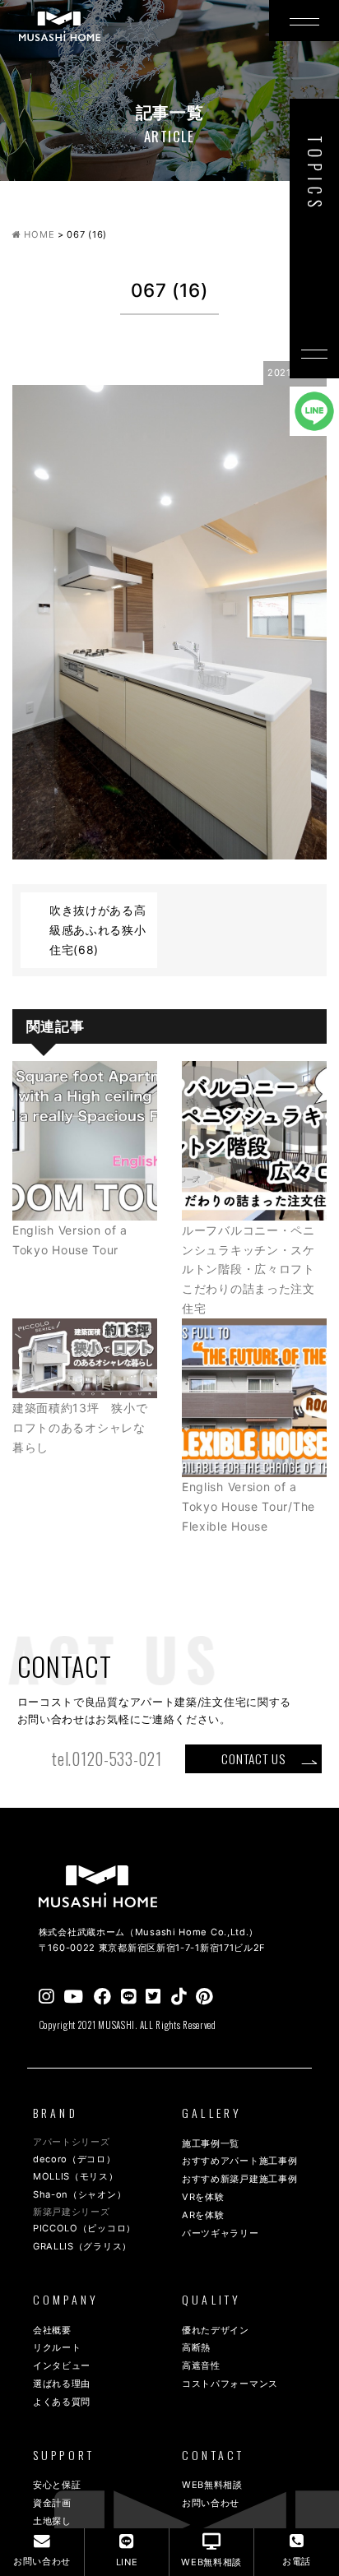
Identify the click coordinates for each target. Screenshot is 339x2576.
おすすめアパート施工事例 (239, 2161)
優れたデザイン (216, 2330)
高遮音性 (201, 2365)
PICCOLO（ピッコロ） (84, 2228)
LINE (127, 2562)
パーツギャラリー (221, 2233)
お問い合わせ (211, 2503)
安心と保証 (57, 2485)
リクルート (57, 2347)
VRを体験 (203, 2197)
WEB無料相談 (212, 2485)
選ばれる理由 (62, 2384)
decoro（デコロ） (74, 2159)
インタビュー (62, 2365)
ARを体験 (203, 2215)
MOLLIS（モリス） (76, 2176)
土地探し (52, 2521)
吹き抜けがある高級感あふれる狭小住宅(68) (98, 930)
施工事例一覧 (211, 2143)
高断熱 (196, 2347)
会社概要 (52, 2330)
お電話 (297, 2561)
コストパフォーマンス (230, 2384)
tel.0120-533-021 (107, 1759)
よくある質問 (62, 2402)
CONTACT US (253, 1758)
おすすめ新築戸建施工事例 (239, 2179)
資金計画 (52, 2503)
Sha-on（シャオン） (79, 2194)
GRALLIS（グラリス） (82, 2246)
